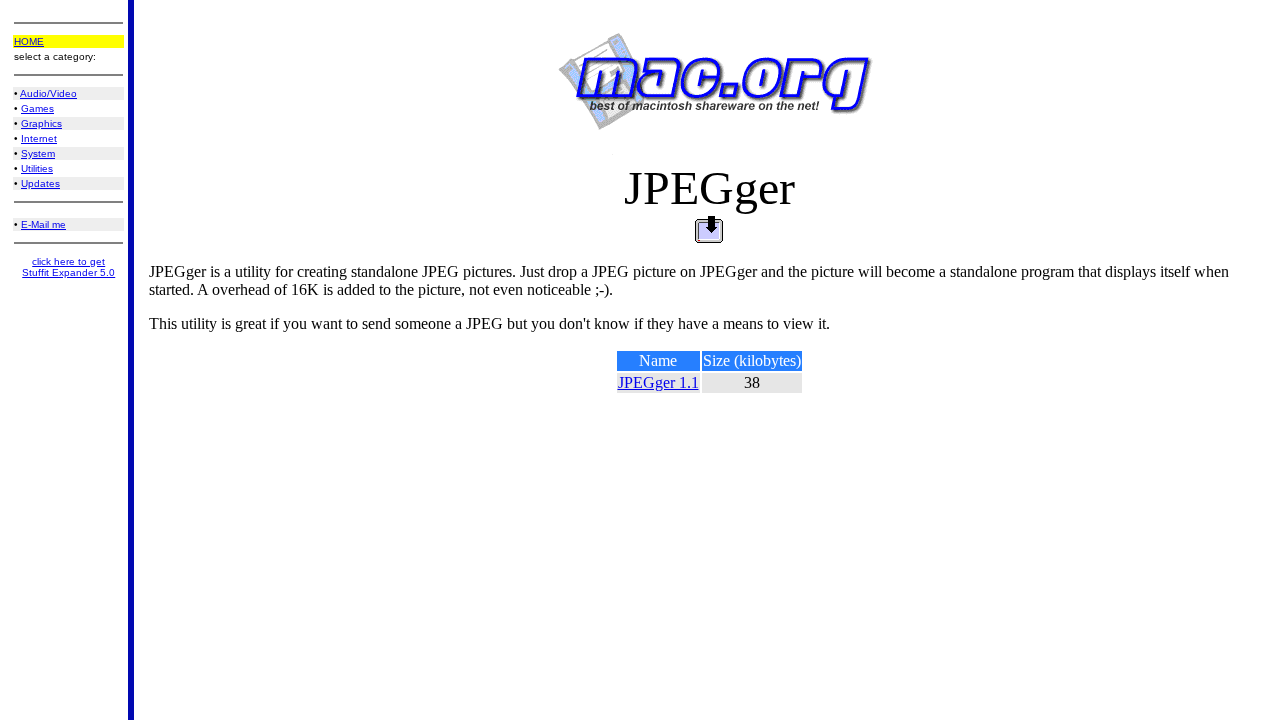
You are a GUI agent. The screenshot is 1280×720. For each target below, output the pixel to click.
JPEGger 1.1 (658, 382)
